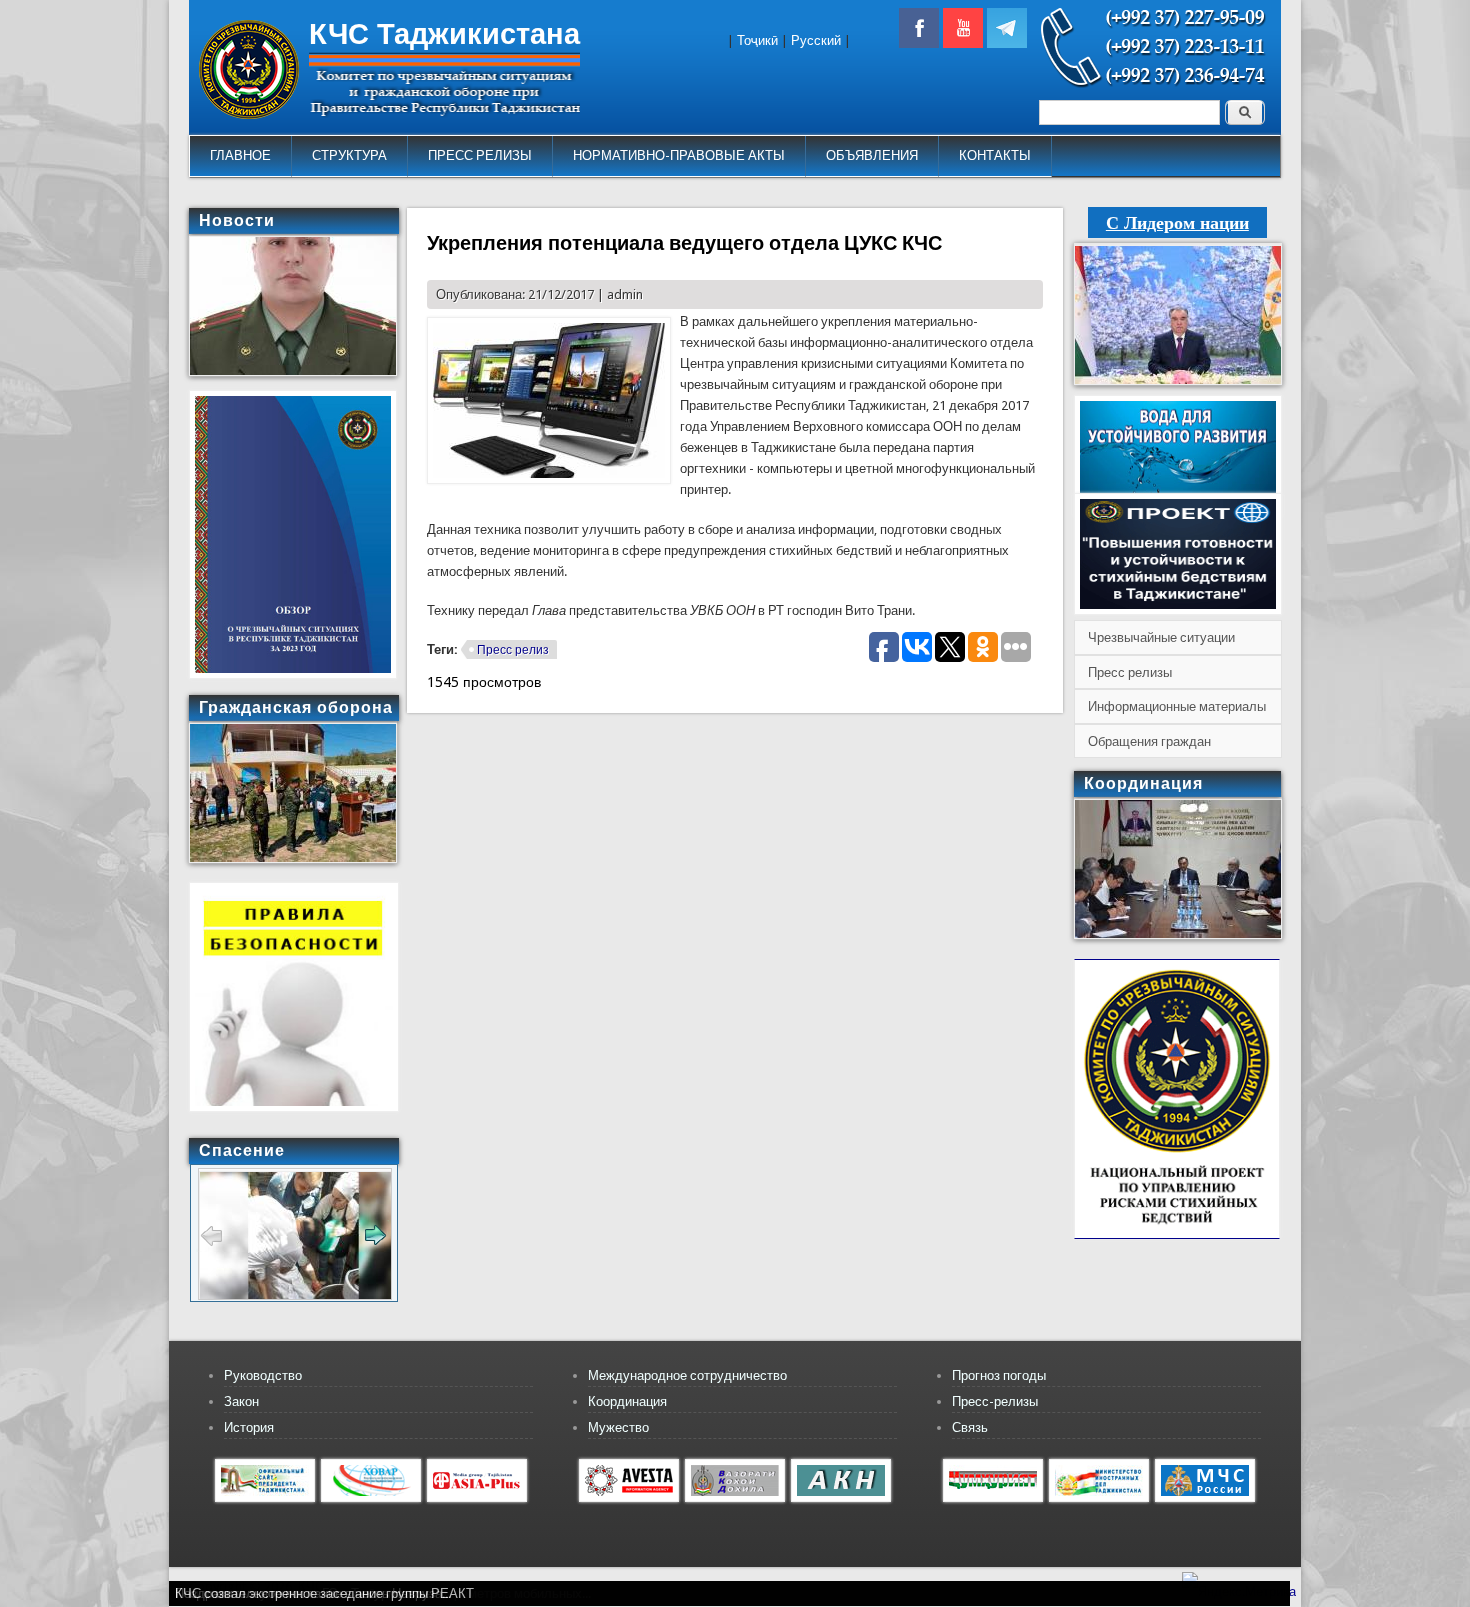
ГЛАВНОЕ (240, 155)
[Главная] (249, 114)
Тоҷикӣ (757, 40)
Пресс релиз (513, 650)
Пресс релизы (1130, 672)
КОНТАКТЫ (995, 155)
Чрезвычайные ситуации (1161, 637)
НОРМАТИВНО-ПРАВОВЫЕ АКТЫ (679, 155)
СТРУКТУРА (349, 155)
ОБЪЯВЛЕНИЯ (872, 155)
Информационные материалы (1177, 706)
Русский (816, 40)
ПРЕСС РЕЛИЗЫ (480, 155)
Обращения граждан (1149, 741)
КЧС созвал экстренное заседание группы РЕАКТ (324, 1593)
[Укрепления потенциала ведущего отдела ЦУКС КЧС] (549, 479)
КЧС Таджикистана (444, 34)
